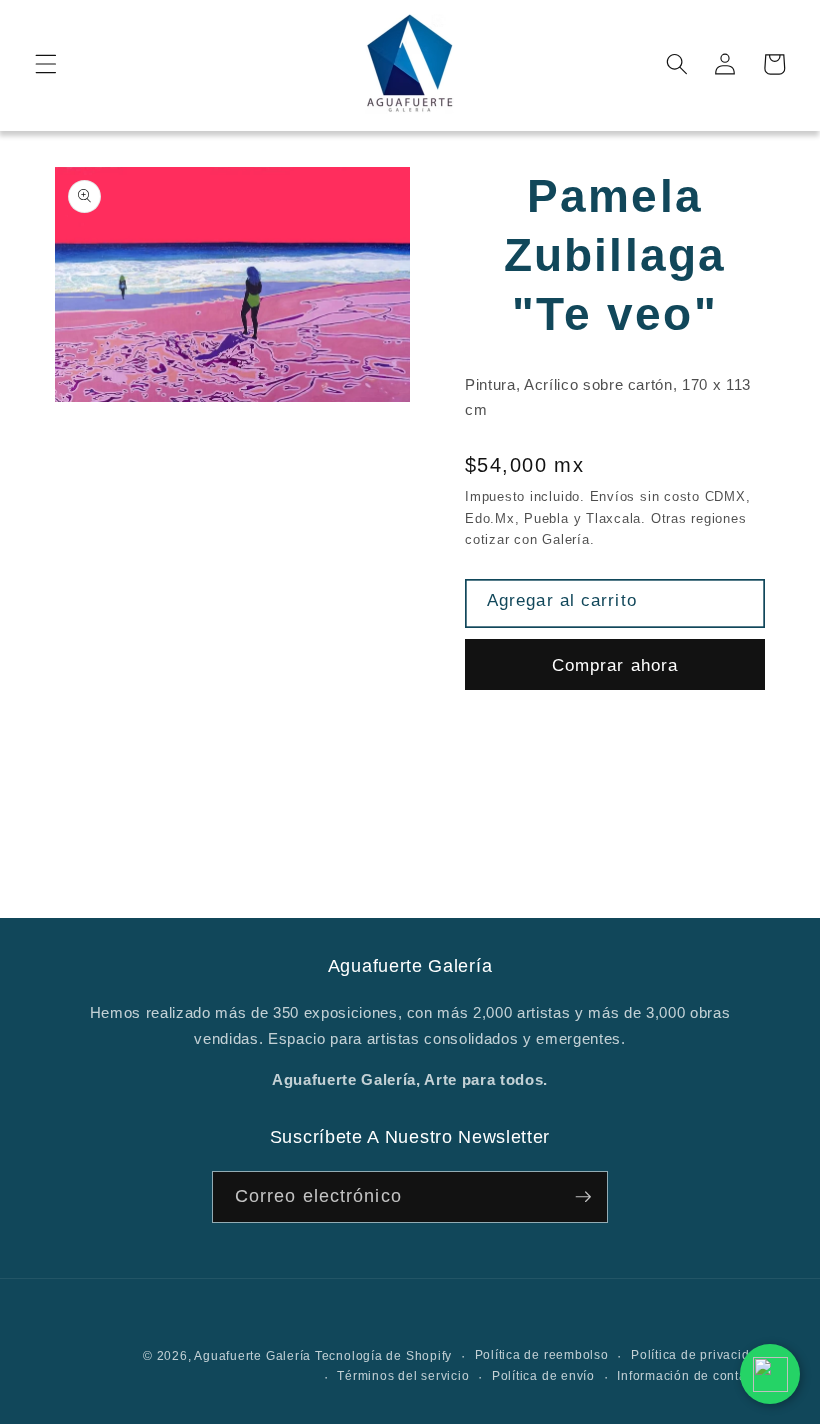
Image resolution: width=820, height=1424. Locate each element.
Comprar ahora (615, 665)
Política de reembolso (542, 1355)
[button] (46, 64)
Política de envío (543, 1376)
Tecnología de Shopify (383, 1356)
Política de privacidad (698, 1355)
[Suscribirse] (583, 1197)
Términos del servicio (403, 1376)
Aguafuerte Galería (254, 1356)
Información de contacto (691, 1376)
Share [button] (511, 740)
